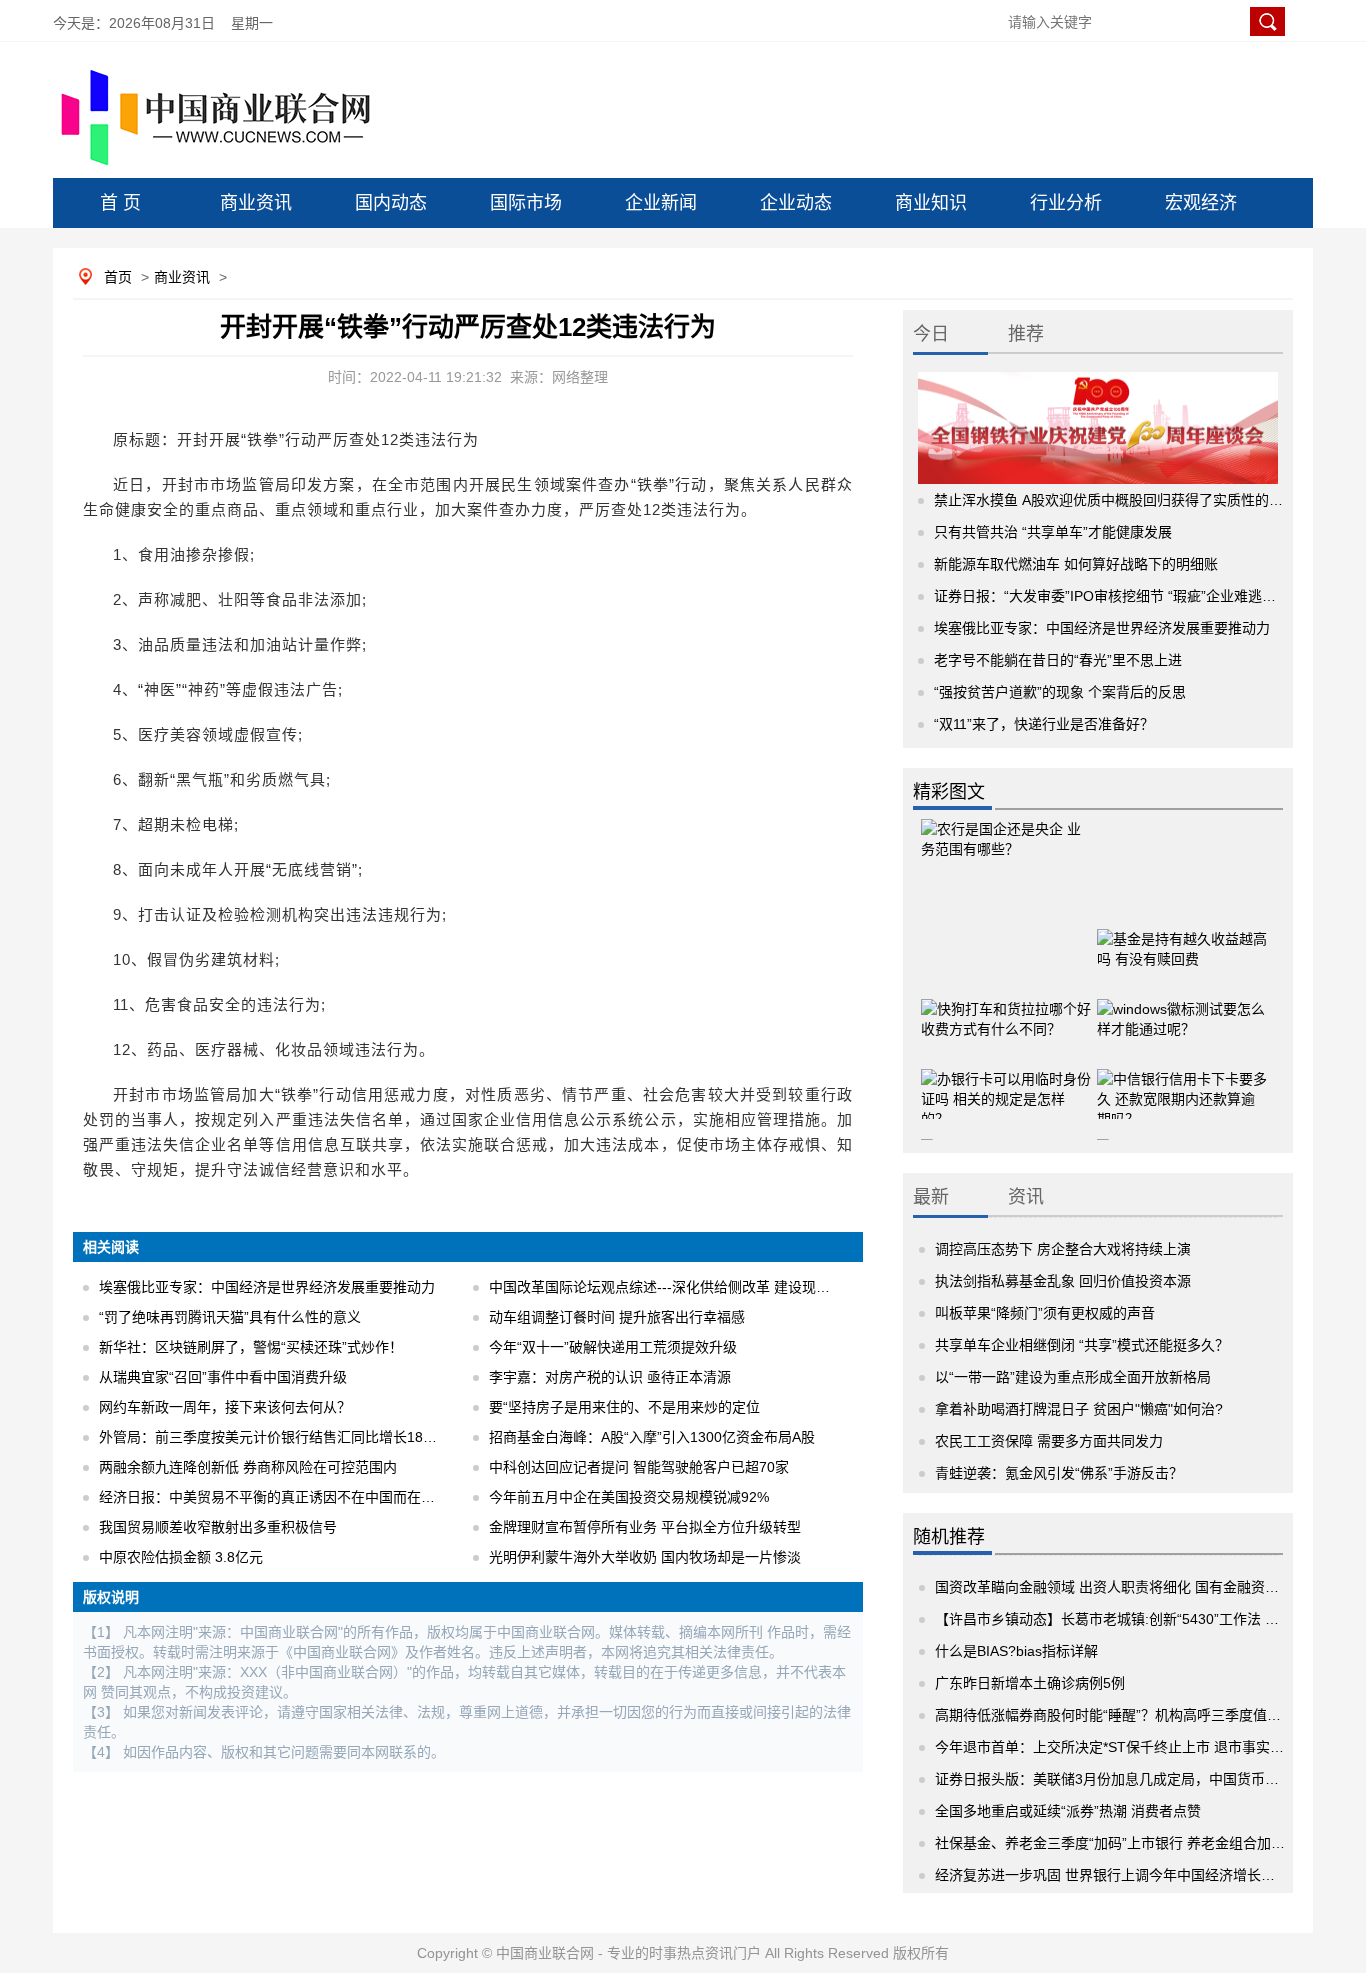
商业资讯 (256, 203)
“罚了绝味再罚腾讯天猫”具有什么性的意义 (230, 1317)
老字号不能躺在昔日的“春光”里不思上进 (1058, 660)
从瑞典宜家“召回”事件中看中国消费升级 (223, 1377)
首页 (118, 277)
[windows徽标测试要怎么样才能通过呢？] (1182, 1014)
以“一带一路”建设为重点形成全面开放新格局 (1073, 1377)
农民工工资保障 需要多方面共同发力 (1049, 1441)
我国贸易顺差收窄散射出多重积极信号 (218, 1527)
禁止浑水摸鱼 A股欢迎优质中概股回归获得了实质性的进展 (1115, 500)
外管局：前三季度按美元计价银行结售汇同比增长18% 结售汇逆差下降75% (332, 1437)
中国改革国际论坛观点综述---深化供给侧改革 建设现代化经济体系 (694, 1287)
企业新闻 (661, 203)
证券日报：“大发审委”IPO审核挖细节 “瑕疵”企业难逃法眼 (1112, 596)
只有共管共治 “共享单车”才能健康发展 (1053, 532)
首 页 (120, 203)
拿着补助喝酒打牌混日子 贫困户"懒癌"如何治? (1079, 1409)
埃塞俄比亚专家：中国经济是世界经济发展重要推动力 (267, 1287)
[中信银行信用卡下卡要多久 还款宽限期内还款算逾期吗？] (1182, 1084)
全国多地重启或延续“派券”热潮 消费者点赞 (1068, 1811)
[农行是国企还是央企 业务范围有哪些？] (1006, 859)
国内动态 (391, 203)
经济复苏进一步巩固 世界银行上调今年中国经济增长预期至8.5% (1135, 1875)
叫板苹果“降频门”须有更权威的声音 (1045, 1313)
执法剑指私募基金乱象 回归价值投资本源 (1063, 1281)
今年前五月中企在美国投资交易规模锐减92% (629, 1497)
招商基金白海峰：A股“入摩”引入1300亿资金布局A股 (652, 1437)
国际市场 (526, 203)
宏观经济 (1201, 203)
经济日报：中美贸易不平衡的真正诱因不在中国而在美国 (274, 1497)
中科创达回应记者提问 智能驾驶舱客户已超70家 (639, 1467)
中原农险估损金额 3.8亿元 (181, 1557)
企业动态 (796, 203)
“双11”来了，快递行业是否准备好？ (1044, 724)
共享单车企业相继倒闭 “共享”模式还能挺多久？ (1082, 1345)
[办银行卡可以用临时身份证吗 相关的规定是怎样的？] (1006, 1084)
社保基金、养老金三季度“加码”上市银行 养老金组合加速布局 (1124, 1843)
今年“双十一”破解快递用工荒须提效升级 (613, 1347)
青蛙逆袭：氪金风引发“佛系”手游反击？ (1059, 1473)
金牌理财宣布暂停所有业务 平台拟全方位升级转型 (645, 1527)
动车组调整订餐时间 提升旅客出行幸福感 (617, 1317)
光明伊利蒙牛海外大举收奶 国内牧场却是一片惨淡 (645, 1557)
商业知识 (931, 203)
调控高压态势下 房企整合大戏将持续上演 (1063, 1249)
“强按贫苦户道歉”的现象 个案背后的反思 (1060, 692)
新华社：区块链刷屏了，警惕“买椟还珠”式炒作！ (251, 1347)
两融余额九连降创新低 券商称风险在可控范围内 (248, 1467)
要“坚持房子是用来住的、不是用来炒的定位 (624, 1407)
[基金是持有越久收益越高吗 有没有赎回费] (1182, 944)
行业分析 (1066, 203)
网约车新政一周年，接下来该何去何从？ (225, 1407)
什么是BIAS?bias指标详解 (1016, 1651)
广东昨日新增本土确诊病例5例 (1030, 1683)
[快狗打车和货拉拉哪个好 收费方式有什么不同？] (1006, 1014)
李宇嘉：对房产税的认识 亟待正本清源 (610, 1377)
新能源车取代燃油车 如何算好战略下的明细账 (1076, 564)
